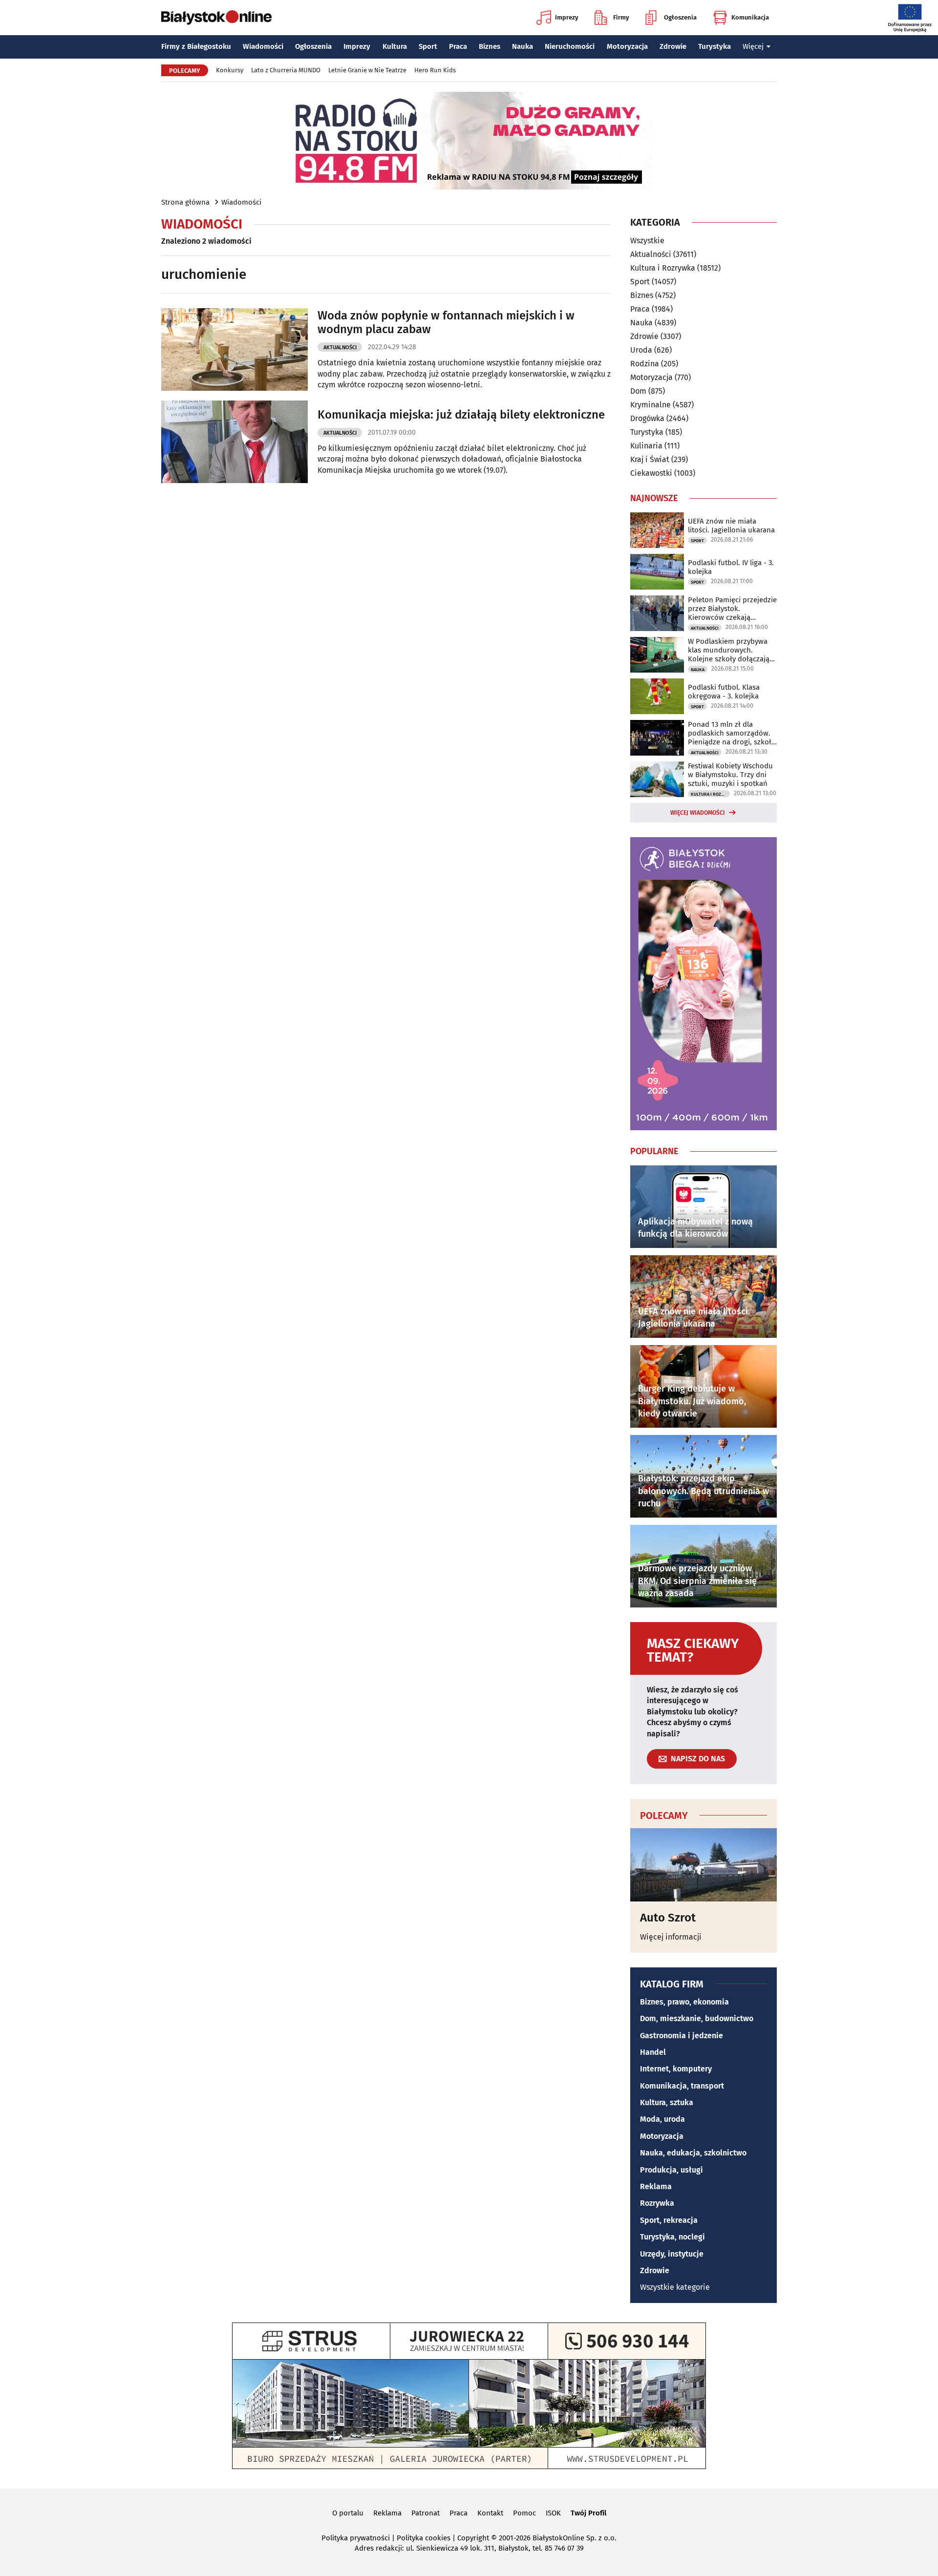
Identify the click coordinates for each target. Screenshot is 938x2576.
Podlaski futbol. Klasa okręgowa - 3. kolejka (724, 692)
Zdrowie (673, 46)
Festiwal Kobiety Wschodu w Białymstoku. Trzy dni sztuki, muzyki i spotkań (730, 775)
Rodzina (645, 364)
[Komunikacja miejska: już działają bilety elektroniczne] (234, 442)
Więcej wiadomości (698, 813)
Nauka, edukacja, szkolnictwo (693, 2153)
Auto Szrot (668, 1918)
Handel (653, 2052)
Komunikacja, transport (682, 2086)
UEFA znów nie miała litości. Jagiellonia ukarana (731, 526)
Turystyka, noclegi (672, 2237)
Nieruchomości (570, 46)
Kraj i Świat (650, 459)
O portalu (348, 2513)
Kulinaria (646, 446)
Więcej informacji (671, 1937)
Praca (458, 46)
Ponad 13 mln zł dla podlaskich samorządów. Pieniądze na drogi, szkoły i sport (731, 733)
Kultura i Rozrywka (663, 268)
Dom (638, 391)
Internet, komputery (676, 2069)
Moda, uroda (662, 2119)
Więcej (753, 46)
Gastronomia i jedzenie (682, 2036)
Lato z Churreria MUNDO (286, 70)
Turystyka (714, 46)
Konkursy (230, 70)
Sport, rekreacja (669, 2220)
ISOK (553, 2513)
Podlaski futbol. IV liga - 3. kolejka (731, 567)
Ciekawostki (651, 473)
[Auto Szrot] (703, 1865)
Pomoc (524, 2513)
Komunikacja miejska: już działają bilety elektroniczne (461, 415)
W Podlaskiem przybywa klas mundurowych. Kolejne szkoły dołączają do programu (729, 650)
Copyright (473, 2538)
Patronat (426, 2513)
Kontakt (490, 2513)
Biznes (490, 46)
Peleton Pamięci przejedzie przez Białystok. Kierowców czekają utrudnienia (732, 609)
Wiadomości (263, 46)
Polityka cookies (424, 2538)
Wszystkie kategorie (675, 2287)
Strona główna (185, 202)
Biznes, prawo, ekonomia (684, 2002)
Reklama (656, 2186)
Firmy (621, 17)
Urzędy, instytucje (672, 2254)
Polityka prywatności (356, 2538)
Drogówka (647, 418)
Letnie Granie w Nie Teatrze (367, 70)
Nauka (522, 46)
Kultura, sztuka (667, 2102)
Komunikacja (750, 17)
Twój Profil (588, 2513)
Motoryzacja (627, 46)
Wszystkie (647, 241)
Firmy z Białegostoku (196, 46)
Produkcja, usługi (672, 2170)
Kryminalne (650, 405)
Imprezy (567, 17)
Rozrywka (657, 2203)
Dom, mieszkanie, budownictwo (697, 2018)
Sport (428, 46)
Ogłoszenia (680, 17)
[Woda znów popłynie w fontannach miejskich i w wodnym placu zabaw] (234, 349)
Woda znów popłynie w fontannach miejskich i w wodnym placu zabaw (446, 323)
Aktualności (340, 348)
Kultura (395, 46)
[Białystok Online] (216, 18)
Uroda (641, 350)
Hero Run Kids (435, 70)
